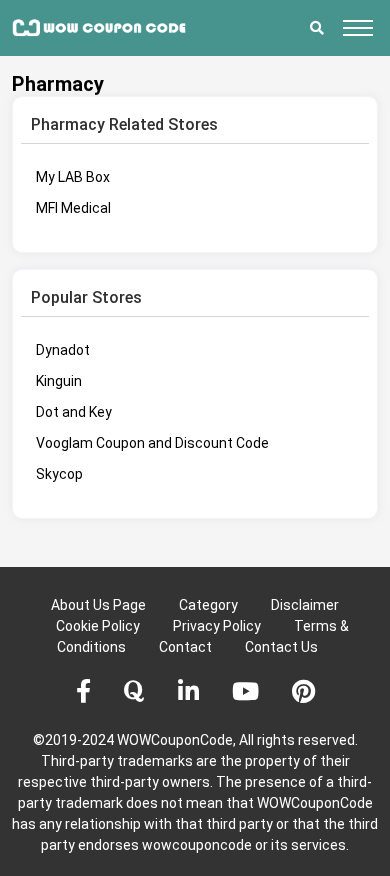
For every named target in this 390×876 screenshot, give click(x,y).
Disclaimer (305, 605)
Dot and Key (74, 412)
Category (208, 605)
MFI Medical (73, 208)
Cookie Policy (98, 626)
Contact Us (281, 647)
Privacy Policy (217, 626)
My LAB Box (73, 177)
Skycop (59, 474)
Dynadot (63, 350)
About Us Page (98, 605)
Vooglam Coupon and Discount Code (152, 443)
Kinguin (59, 381)
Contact (185, 647)
